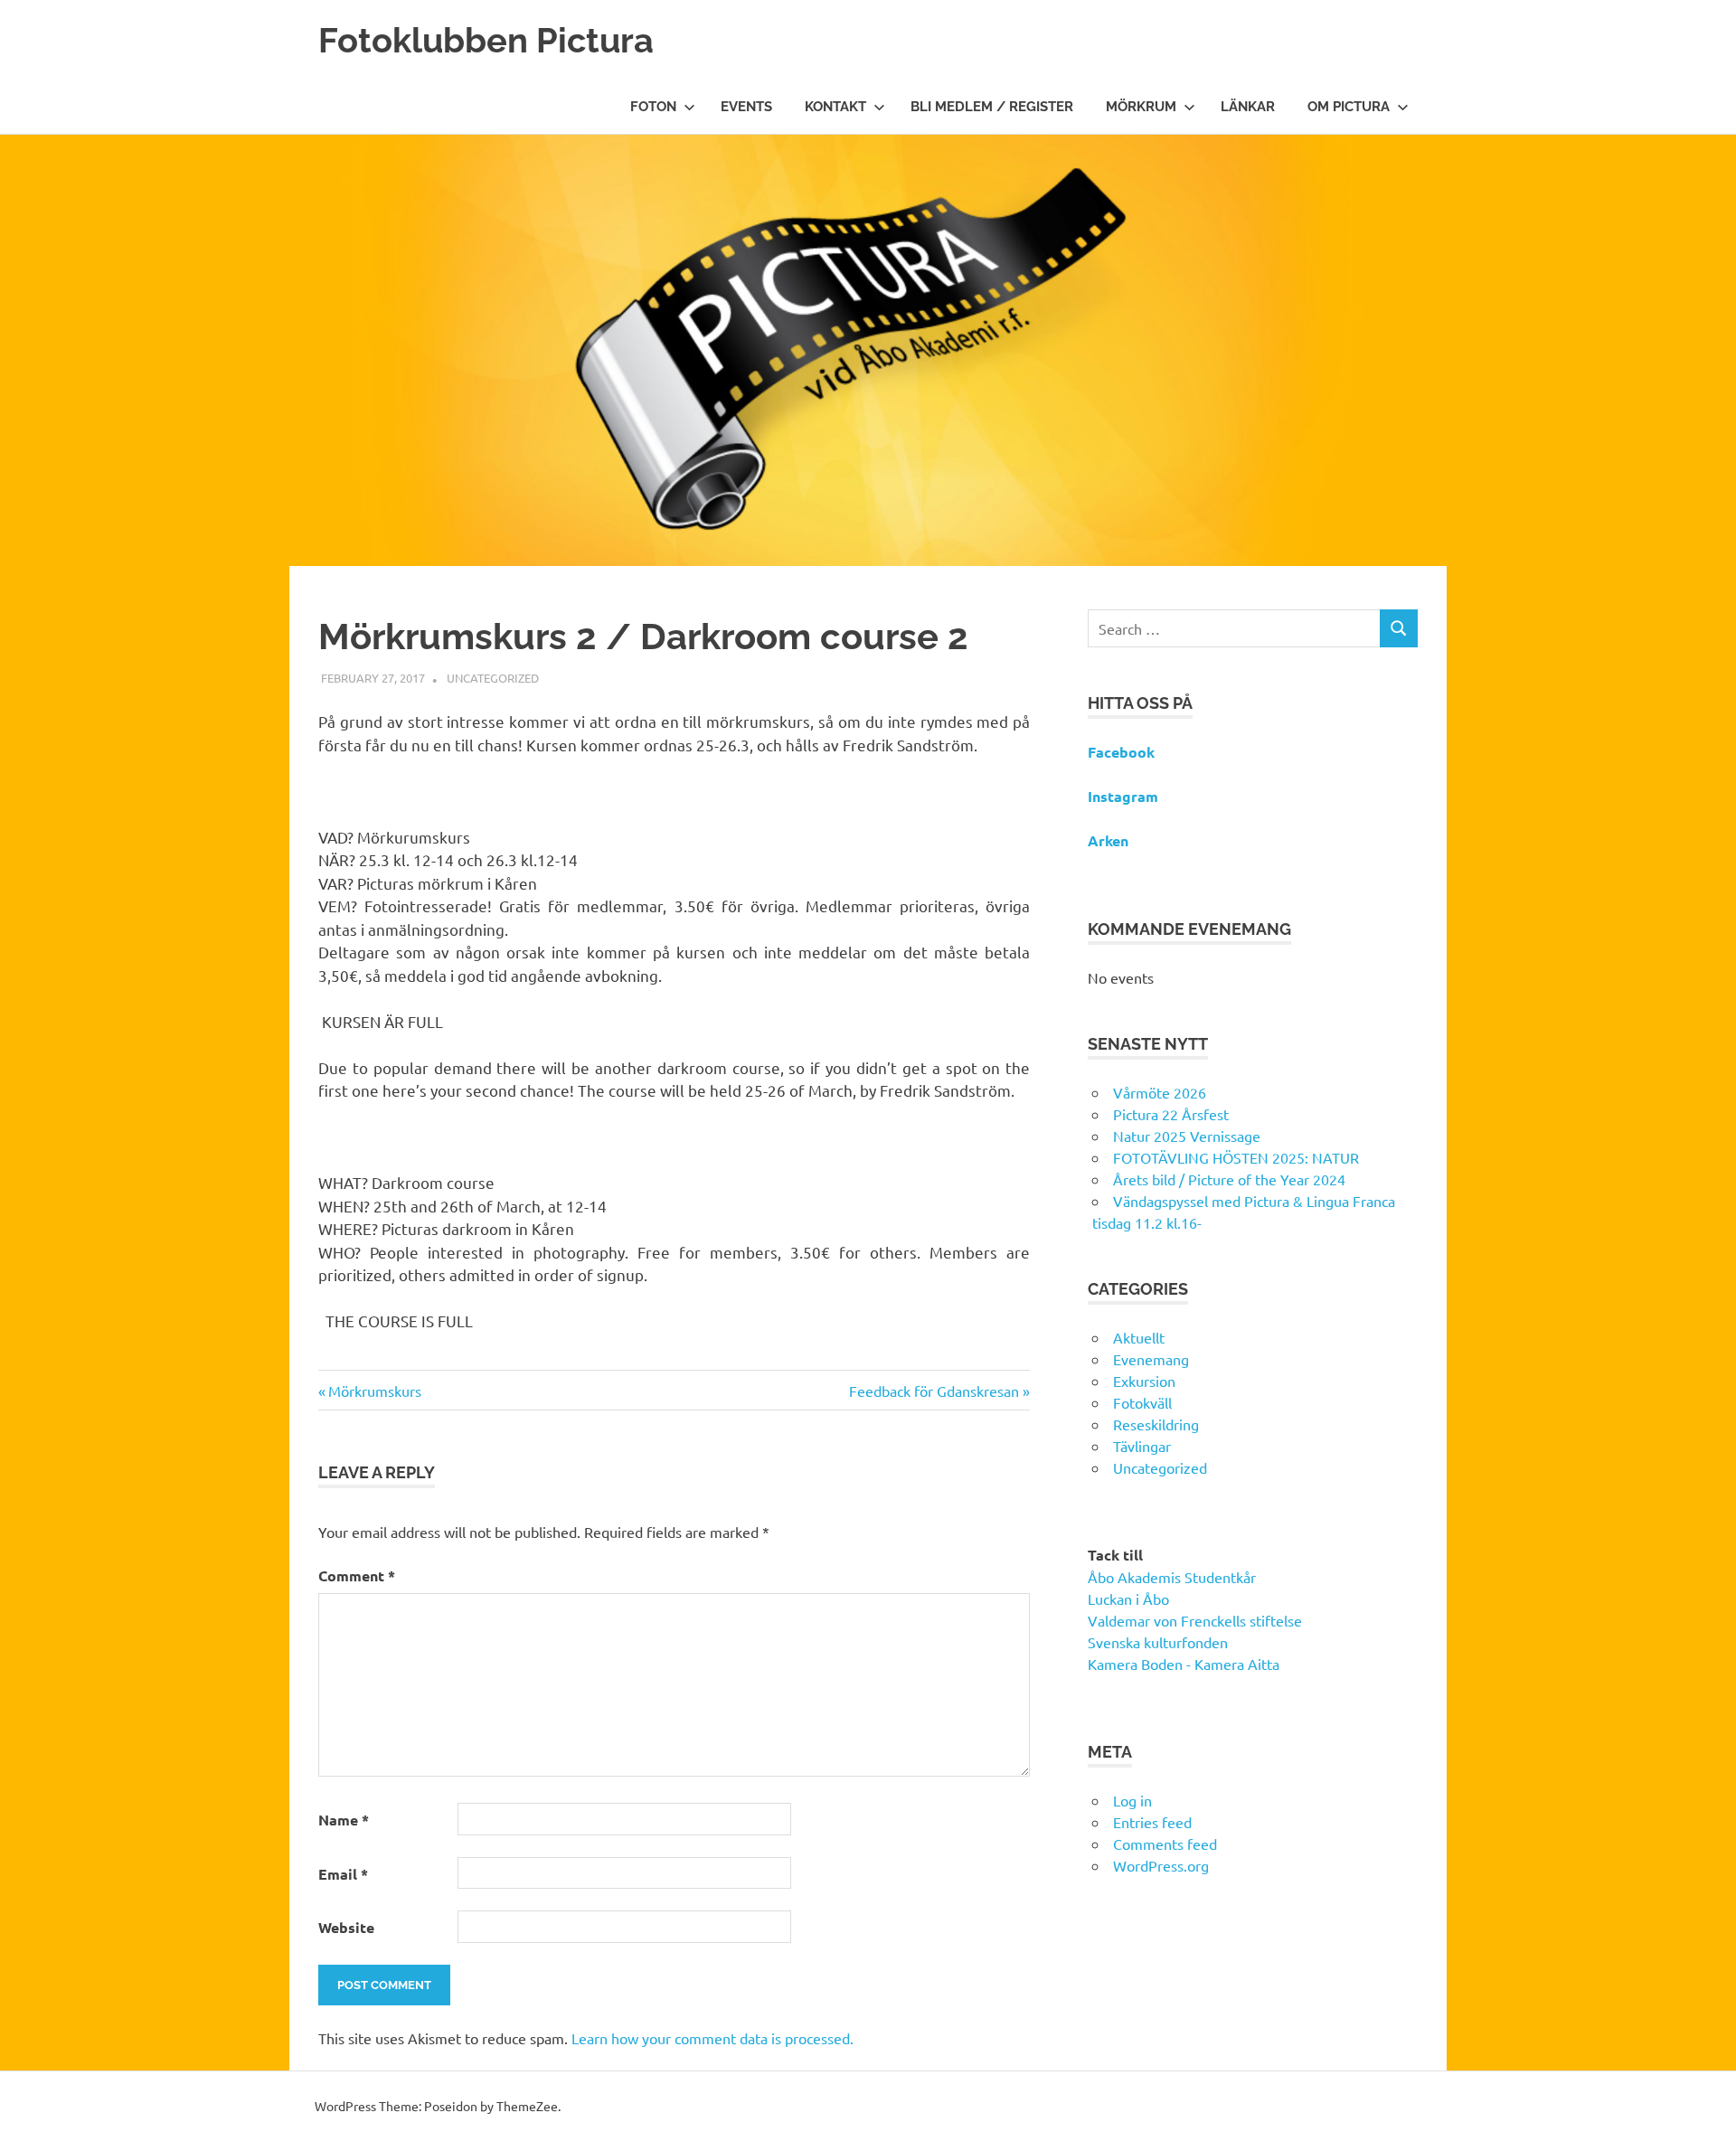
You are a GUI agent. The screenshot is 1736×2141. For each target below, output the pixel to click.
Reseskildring (1156, 1424)
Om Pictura (1349, 107)
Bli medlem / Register (992, 107)
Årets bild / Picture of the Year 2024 (1229, 1179)
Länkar (1248, 107)
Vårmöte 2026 (1160, 1092)
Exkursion (1144, 1381)
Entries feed (1152, 1822)
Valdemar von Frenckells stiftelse (1195, 1620)
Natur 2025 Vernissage (1187, 1136)
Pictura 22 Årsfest (1171, 1114)
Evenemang (1151, 1359)
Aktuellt (1139, 1337)
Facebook (1121, 752)
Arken (1108, 840)
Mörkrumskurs (374, 1391)
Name (344, 1820)
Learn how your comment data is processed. (712, 2038)
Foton (653, 107)
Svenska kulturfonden (1158, 1642)
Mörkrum (1141, 107)
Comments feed (1165, 1844)
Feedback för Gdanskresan (934, 1391)
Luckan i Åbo (1128, 1599)
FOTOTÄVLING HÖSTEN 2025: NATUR (1236, 1157)
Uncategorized (493, 678)
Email (343, 1874)
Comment (357, 1575)
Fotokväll (1142, 1402)
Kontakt (835, 107)
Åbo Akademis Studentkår (1172, 1577)
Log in (1132, 1800)
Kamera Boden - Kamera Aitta (1184, 1664)
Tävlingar (1142, 1446)
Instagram (1123, 796)
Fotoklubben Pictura (486, 40)
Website (346, 1927)
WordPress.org (1161, 1865)
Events (746, 107)
